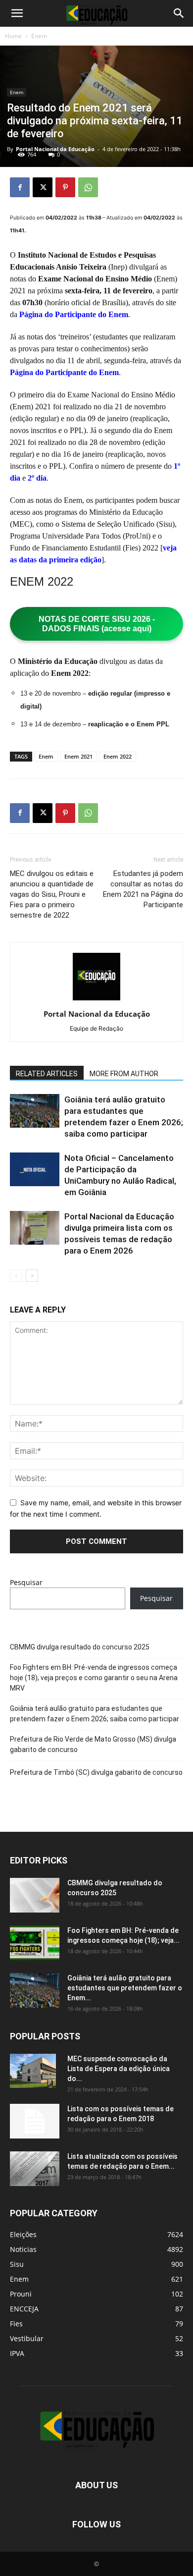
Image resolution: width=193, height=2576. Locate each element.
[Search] (179, 13)
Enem (39, 36)
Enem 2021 (78, 756)
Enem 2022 (118, 756)
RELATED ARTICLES (47, 1074)
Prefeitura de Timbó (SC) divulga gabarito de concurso (96, 1772)
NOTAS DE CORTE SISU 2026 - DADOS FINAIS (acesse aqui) (97, 624)
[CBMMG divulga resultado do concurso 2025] (35, 1895)
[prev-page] (16, 1276)
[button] (17, 13)
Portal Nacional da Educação (55, 149)
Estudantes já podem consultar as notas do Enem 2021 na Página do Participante (143, 889)
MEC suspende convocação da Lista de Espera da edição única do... (119, 2069)
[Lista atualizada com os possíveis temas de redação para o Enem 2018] (35, 2169)
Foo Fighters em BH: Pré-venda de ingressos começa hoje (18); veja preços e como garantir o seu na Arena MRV (94, 1678)
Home (13, 36)
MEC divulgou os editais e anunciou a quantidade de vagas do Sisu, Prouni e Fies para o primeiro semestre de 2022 (52, 894)
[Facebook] (20, 187)
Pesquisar (26, 1582)
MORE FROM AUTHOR (124, 1074)
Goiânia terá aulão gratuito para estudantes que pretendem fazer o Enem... (125, 1988)
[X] (43, 187)
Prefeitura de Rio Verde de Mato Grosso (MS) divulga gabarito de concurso (93, 1744)
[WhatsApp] (88, 187)
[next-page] (32, 1276)
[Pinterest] (65, 187)
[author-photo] (96, 1000)
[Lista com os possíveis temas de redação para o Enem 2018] (35, 2121)
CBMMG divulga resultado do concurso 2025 (80, 1647)
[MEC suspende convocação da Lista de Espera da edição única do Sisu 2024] (33, 2071)
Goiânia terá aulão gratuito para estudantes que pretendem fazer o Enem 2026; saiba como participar (95, 1714)
